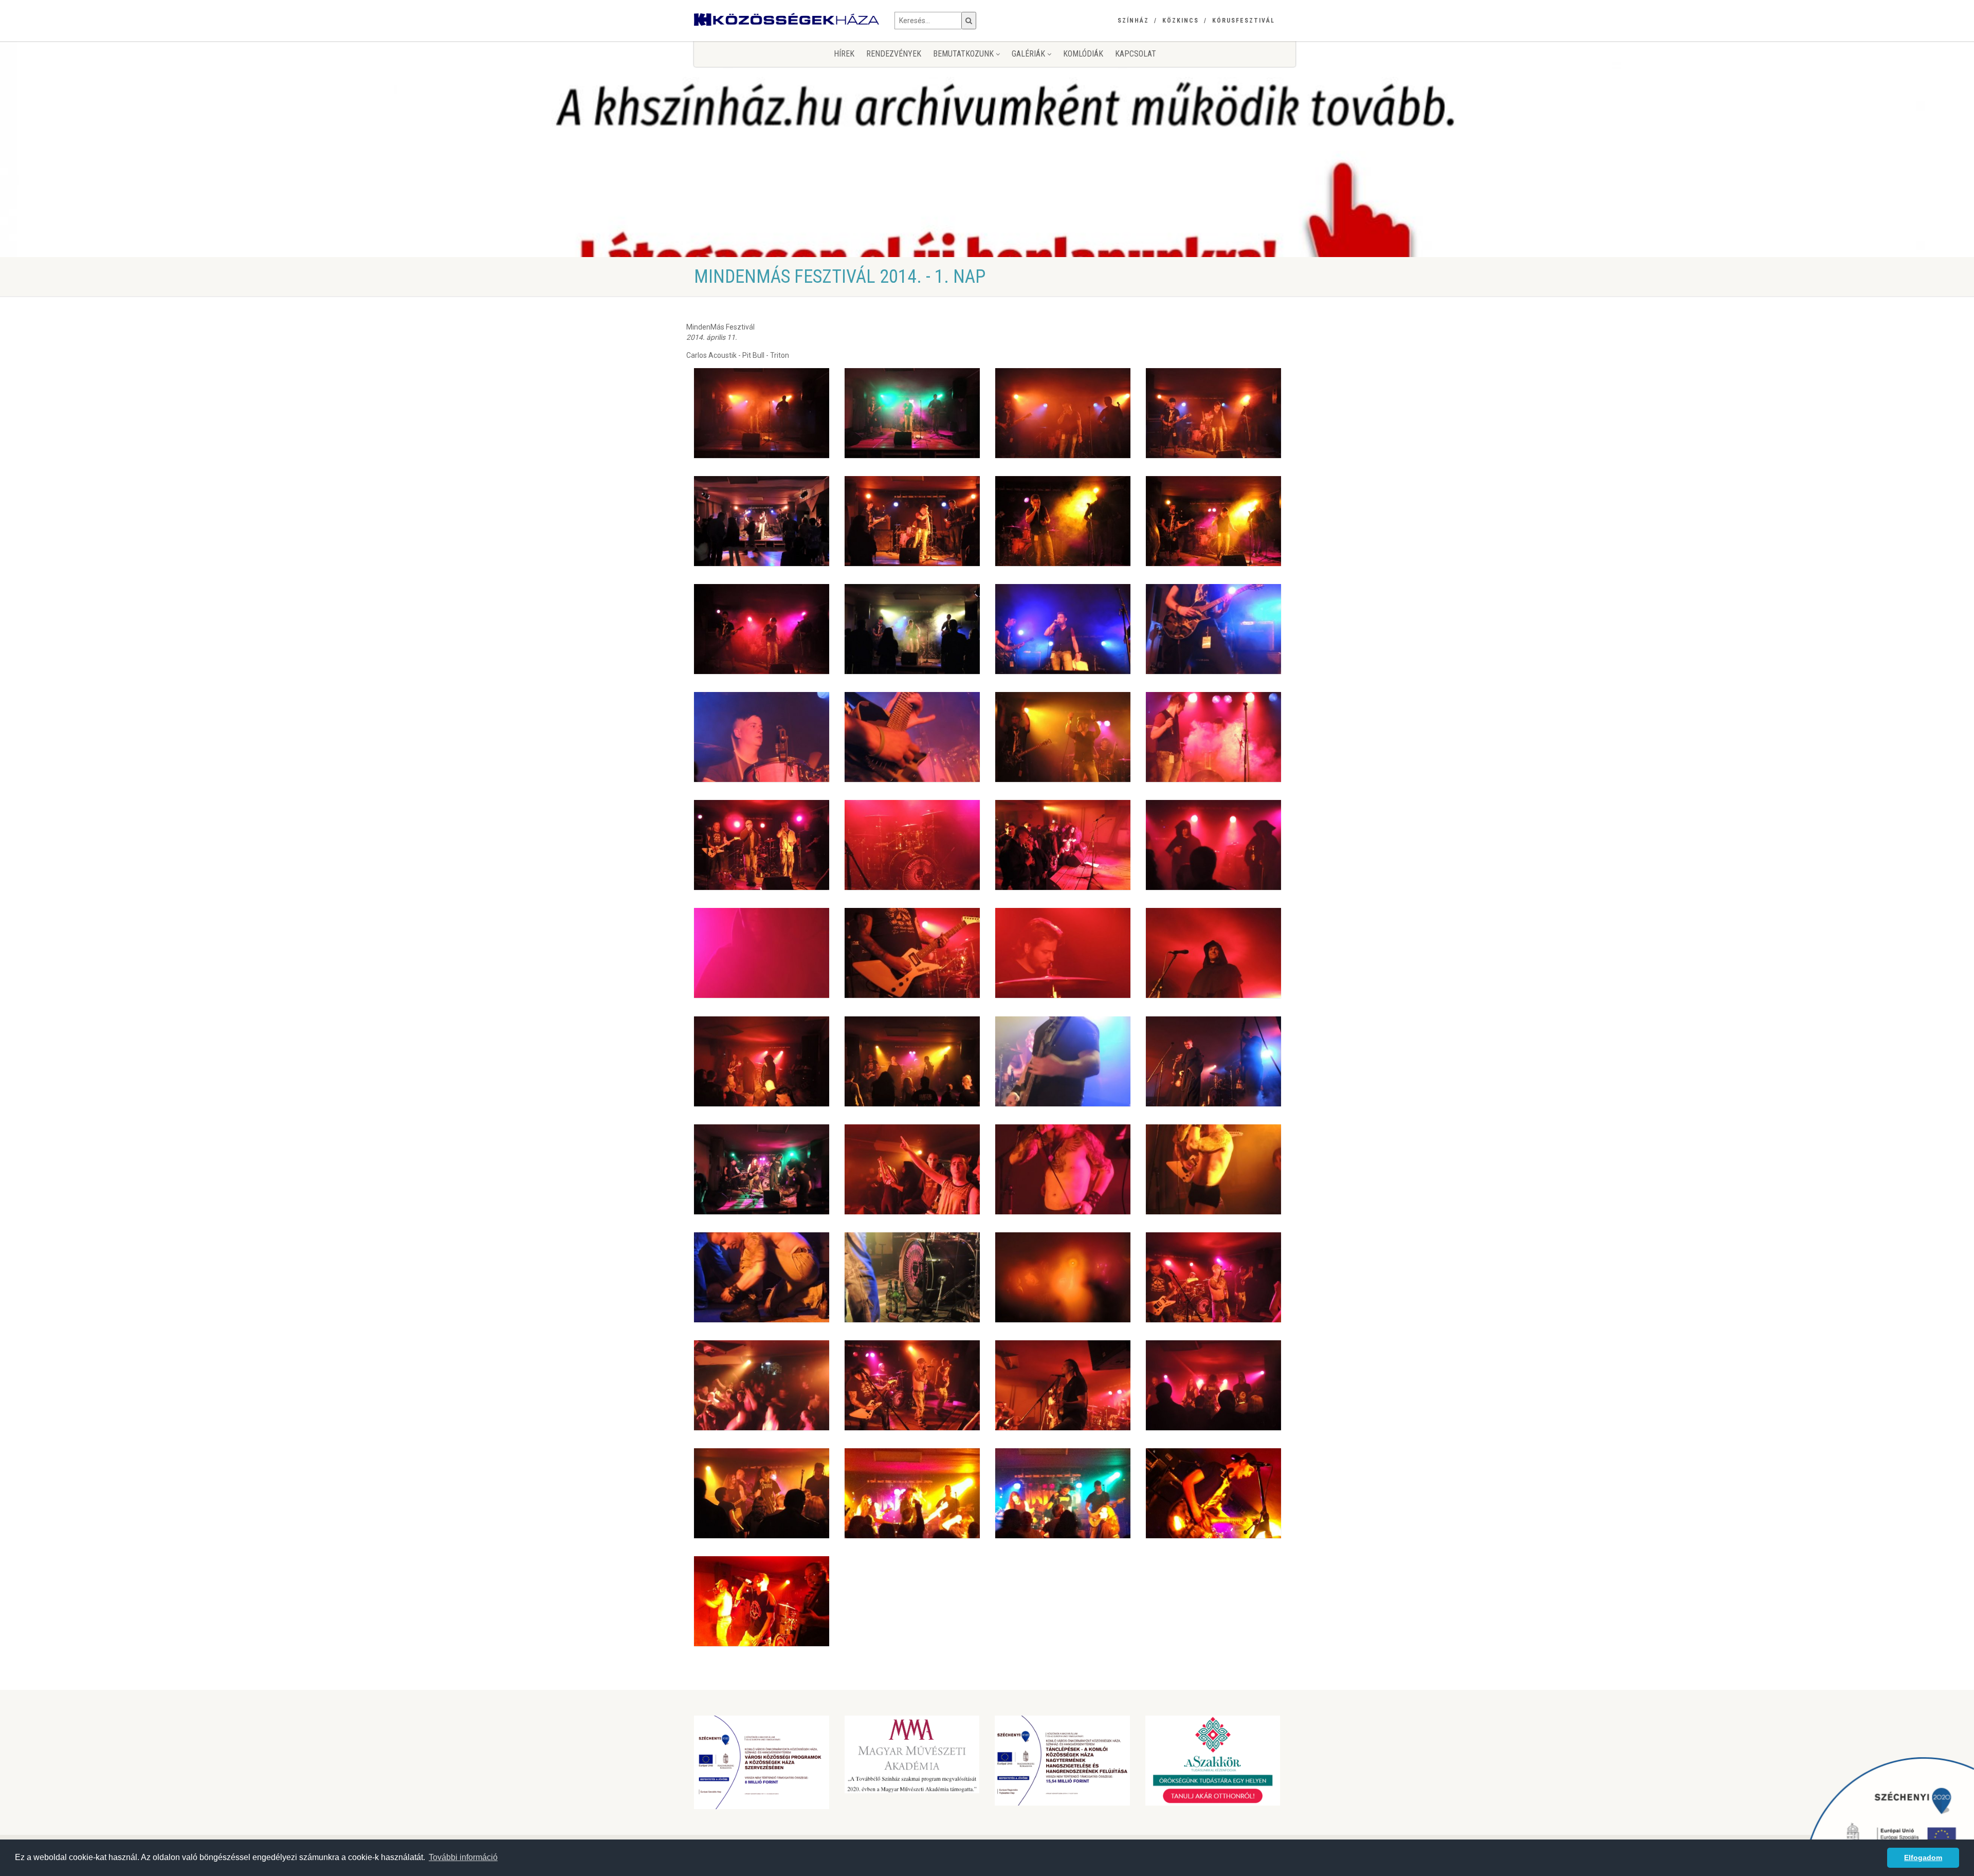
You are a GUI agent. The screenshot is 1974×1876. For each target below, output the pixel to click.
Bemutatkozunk (964, 54)
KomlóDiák (1083, 54)
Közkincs (1181, 21)
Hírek (844, 54)
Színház (1133, 21)
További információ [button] (463, 1857)
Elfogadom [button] (1923, 1857)
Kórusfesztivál (1244, 21)
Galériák (1029, 54)
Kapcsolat (1136, 54)
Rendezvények (894, 54)
